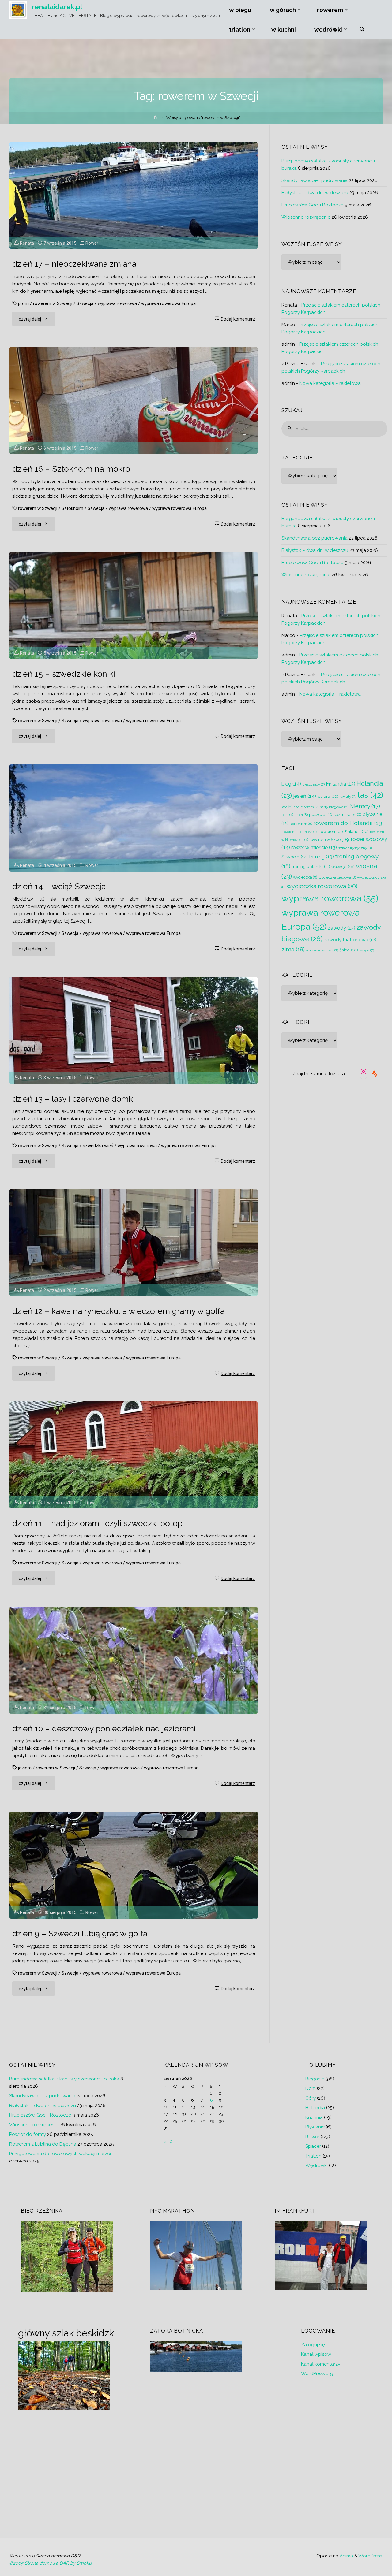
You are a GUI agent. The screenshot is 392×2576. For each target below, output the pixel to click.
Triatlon (313, 2156)
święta (367, 950)
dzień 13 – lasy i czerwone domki (73, 1099)
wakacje (343, 867)
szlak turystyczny (355, 848)
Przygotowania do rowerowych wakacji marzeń (61, 2154)
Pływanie (315, 2127)
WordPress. (371, 2556)
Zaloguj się (313, 2345)
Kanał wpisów (316, 2354)
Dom (311, 2088)
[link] (362, 30)
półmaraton (348, 814)
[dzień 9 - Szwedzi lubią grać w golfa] (134, 1865)
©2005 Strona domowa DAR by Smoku (50, 2563)
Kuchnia (314, 2117)
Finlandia (341, 784)
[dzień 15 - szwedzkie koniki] (134, 605)
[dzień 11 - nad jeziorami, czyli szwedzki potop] (134, 1455)
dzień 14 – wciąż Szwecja (59, 886)
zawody (341, 928)
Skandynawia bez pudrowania (315, 180)
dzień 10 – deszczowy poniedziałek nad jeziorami (104, 1728)
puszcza (321, 814)
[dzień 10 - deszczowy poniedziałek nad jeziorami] (134, 1660)
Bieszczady (313, 784)
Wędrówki (317, 2165)
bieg (291, 784)
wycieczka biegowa (337, 877)
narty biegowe (334, 807)
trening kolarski (311, 866)
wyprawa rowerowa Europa (168, 303)
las (370, 795)
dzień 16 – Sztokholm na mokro (71, 469)
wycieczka (305, 877)
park (287, 815)
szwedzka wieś (98, 1146)
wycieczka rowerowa (322, 886)
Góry (311, 2098)
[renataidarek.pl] (18, 10)
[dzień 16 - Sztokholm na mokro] (134, 400)
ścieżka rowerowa (322, 950)
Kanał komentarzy (321, 2364)
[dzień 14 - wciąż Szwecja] (134, 818)
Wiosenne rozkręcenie (306, 217)
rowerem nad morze (300, 832)
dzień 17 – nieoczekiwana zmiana (74, 264)
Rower (92, 243)
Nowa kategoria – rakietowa (330, 383)
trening (321, 857)
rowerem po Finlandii (344, 831)
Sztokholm (72, 508)
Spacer (313, 2146)
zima (293, 949)
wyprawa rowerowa (117, 303)
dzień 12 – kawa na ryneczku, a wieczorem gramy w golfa (118, 1311)
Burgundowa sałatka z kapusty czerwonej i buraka (64, 2079)
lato (287, 807)
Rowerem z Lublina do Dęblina (43, 2144)
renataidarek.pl (57, 7)
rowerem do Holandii (349, 823)
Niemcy (365, 806)
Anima (346, 2556)
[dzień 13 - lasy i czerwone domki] (134, 1030)
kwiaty (348, 796)
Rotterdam (301, 824)
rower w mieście (314, 848)
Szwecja (85, 303)
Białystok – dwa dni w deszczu (315, 193)
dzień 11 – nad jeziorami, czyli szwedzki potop (97, 1523)
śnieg (349, 950)
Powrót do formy (28, 2134)
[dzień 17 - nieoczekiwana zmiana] (134, 195)
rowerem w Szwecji (53, 303)
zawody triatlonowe (350, 940)
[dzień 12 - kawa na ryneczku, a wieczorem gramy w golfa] (134, 1243)
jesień (305, 796)
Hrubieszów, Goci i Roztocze (312, 205)
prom (23, 303)
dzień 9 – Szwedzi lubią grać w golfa (80, 1933)
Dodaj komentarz (238, 319)
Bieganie (315, 2079)
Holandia (315, 2108)
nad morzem (306, 807)
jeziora (25, 1768)
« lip (168, 2141)
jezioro (328, 796)
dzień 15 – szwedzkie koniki (64, 674)
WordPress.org (317, 2373)
